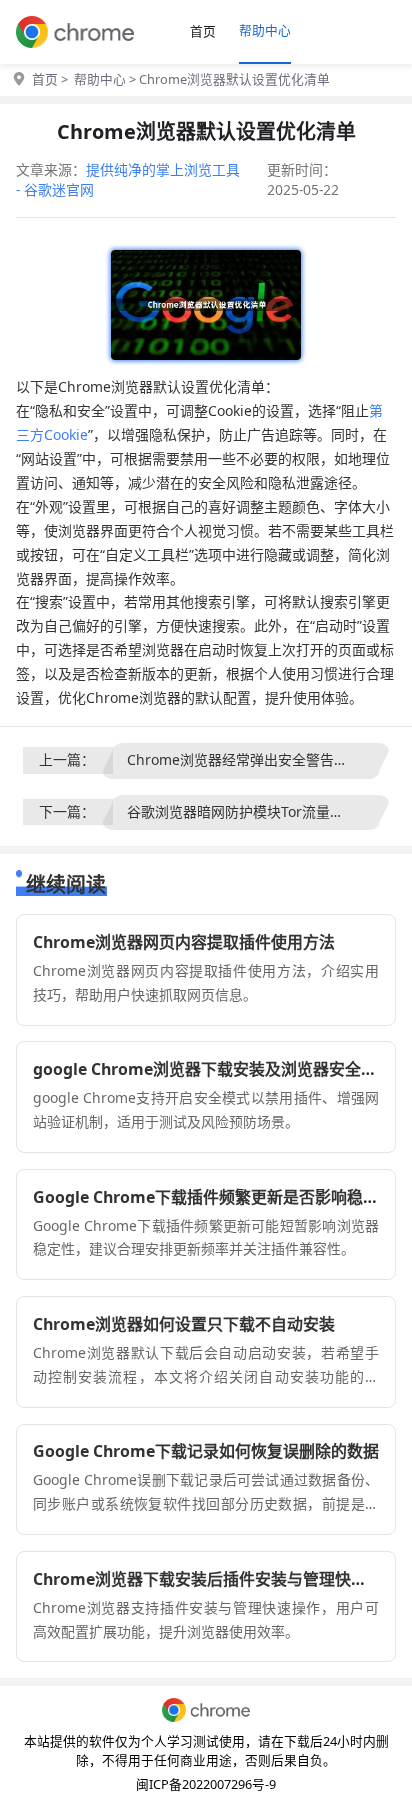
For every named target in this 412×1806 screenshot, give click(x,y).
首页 (203, 31)
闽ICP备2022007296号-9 (206, 1784)
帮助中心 (265, 30)
